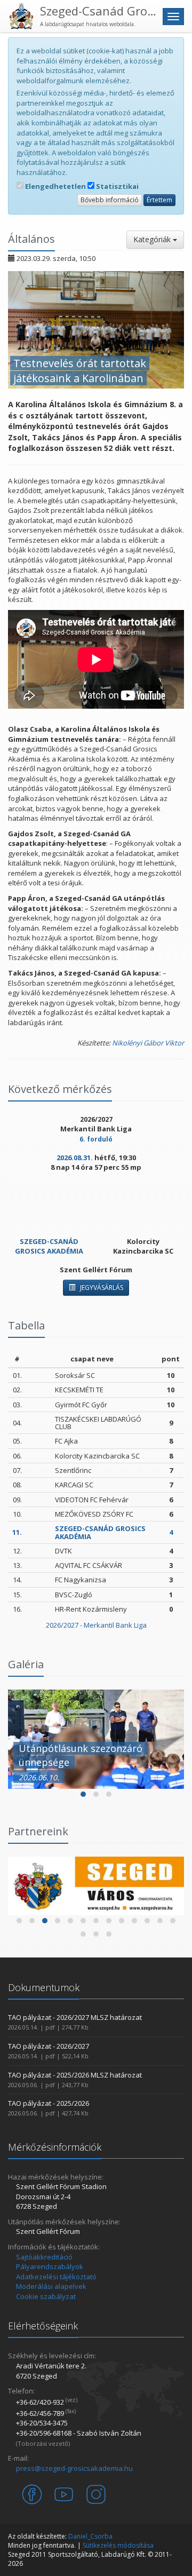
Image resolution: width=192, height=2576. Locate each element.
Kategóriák (153, 239)
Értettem (159, 200)
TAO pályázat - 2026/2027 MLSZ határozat (75, 2017)
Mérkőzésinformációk (55, 2147)
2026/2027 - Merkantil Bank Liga (96, 1625)
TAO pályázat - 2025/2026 (49, 2103)
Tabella (26, 1325)
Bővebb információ (110, 200)
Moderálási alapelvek (51, 2286)
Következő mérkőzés (60, 1089)
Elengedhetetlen (55, 186)
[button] (83, 1794)
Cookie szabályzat (46, 2296)
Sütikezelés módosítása (118, 2545)
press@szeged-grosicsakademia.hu (74, 2468)
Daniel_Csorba (90, 2536)
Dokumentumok (44, 1987)
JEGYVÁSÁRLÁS (101, 1287)
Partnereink (38, 1831)
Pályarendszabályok (50, 2266)
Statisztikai (117, 186)
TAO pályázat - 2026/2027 (49, 2046)
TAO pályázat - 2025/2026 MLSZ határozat (75, 2075)
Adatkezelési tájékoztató (56, 2277)
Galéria (26, 1664)
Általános (31, 239)
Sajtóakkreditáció (44, 2257)
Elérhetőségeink (43, 2326)
